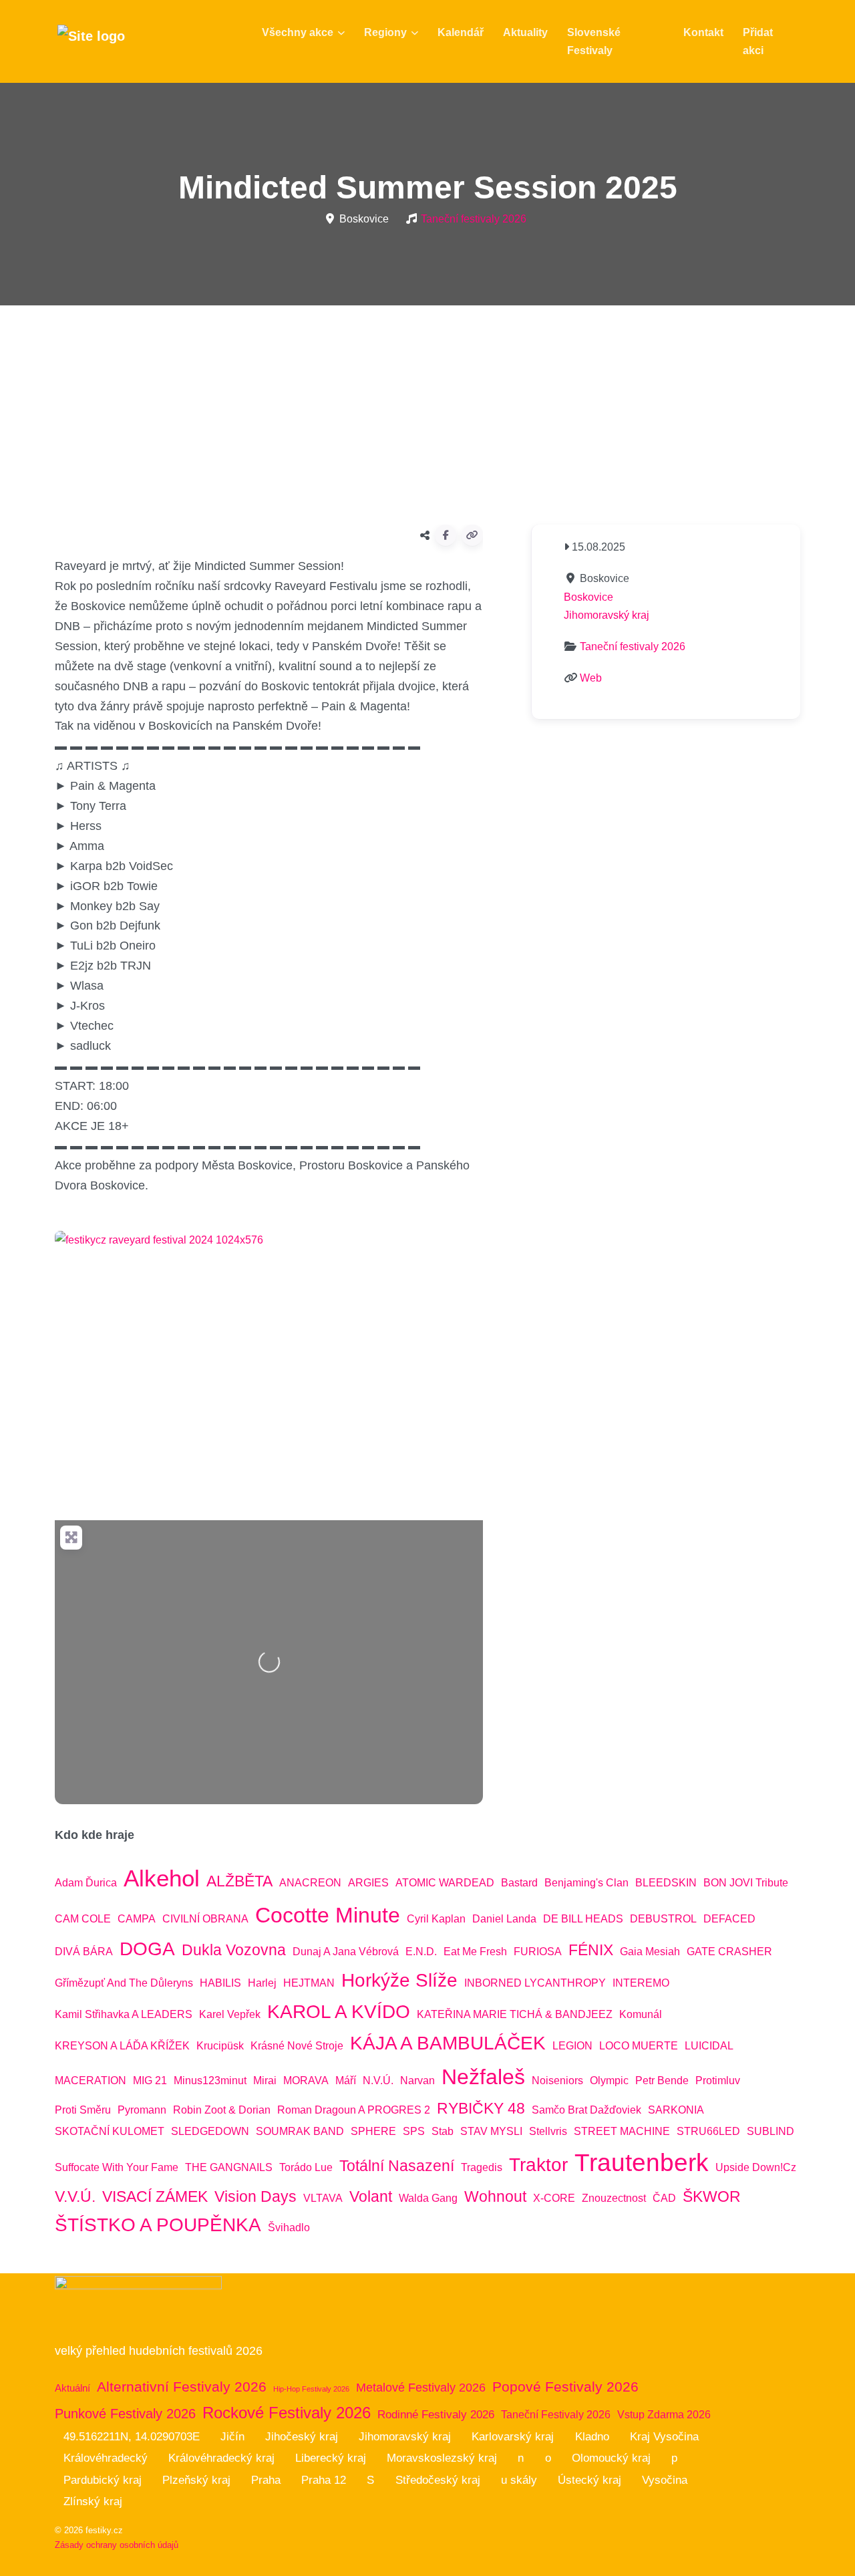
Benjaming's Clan (586, 1883)
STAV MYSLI (491, 2131)
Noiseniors (557, 2081)
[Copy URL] (472, 535)
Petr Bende (662, 2081)
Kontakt (703, 32)
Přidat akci (758, 41)
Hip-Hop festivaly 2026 (311, 2389)
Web (591, 678)
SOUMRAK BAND (300, 2131)
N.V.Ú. (378, 2081)
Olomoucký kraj (611, 2458)
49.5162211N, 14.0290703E (132, 2437)
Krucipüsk (220, 2046)
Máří (346, 2081)
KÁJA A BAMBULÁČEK (448, 2043)
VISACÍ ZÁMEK (155, 2196)
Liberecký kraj (331, 2458)
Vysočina (665, 2480)
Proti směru (83, 2110)
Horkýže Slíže (399, 1980)
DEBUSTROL (663, 1919)
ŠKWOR (712, 2196)
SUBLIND (771, 2131)
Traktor (538, 2165)
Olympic (609, 2081)
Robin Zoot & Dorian (222, 2110)
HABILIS (220, 1983)
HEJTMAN (309, 1983)
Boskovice (588, 597)
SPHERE (373, 2131)
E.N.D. (421, 1952)
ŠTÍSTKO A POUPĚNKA (158, 2225)
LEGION (572, 2046)
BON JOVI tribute (746, 1883)
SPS (414, 2131)
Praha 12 (324, 2480)
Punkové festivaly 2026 (125, 2414)
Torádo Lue (306, 2167)
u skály (519, 2480)
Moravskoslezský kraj (442, 2458)
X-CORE (554, 2198)
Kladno (592, 2437)
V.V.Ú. (75, 2196)
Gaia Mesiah (650, 1952)
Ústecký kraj (589, 2480)
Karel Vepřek (230, 2014)
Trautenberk (642, 2162)
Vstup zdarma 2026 (664, 2415)
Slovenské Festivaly (594, 41)
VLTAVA (323, 2198)
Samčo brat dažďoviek (586, 2110)
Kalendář (461, 32)
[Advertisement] (427, 410)
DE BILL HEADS (583, 1919)
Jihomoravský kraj (607, 615)
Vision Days (255, 2196)
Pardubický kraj (103, 2480)
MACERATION (91, 2081)
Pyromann (142, 2110)
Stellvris (548, 2131)
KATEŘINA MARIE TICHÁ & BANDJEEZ (515, 2014)
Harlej (262, 1983)
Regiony (385, 32)
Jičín (232, 2437)
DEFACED (729, 1919)
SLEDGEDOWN (210, 2131)
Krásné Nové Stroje (297, 2046)
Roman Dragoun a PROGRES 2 (354, 2110)
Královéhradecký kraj (221, 2458)
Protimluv (718, 2081)
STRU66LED (708, 2131)
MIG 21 (150, 2081)
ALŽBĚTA (239, 1881)
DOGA (147, 1949)
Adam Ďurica (86, 1883)
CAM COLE (83, 1919)
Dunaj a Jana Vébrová (346, 1952)
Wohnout (495, 2196)
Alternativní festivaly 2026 (182, 2387)
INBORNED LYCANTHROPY (535, 1983)
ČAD (664, 2198)
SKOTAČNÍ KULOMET (110, 2131)
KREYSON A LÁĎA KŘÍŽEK (122, 2046)
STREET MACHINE (622, 2131)
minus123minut (210, 2081)
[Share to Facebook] (446, 535)
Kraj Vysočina (664, 2437)
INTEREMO (641, 1983)
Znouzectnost (614, 2198)
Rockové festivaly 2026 (287, 2413)
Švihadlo (289, 2228)
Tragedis (482, 2167)
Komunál (641, 2014)
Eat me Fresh (475, 1952)
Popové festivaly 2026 (565, 2387)
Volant (371, 2196)
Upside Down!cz (756, 2167)
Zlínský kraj (93, 2501)
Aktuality (525, 32)
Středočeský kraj (438, 2480)
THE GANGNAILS (229, 2167)
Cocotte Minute (328, 1915)
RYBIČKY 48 (481, 2108)
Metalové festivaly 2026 (421, 2388)
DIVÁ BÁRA (84, 1952)
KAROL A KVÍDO (339, 2012)
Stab (443, 2131)
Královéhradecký (106, 2458)
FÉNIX (591, 1950)
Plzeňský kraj (196, 2480)
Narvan (417, 2081)
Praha (266, 2480)
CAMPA (137, 1919)
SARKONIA (676, 2110)
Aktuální (72, 2388)
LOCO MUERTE (639, 2046)
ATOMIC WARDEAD (445, 1883)
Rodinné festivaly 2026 (436, 2415)
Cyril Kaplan (436, 1919)
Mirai (265, 2081)
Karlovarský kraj (513, 2437)
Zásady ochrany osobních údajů (117, 2545)
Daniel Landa (504, 1919)
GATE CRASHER (729, 1952)
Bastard (519, 1883)
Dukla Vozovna (234, 1950)
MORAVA (306, 2081)
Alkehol (162, 1878)
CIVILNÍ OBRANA (205, 1919)
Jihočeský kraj (302, 2437)
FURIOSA (538, 1952)
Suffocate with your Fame (117, 2167)
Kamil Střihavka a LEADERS (124, 2014)
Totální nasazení (397, 2166)
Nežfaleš (483, 2077)
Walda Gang (428, 2198)
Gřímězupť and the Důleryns (124, 1983)
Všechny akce (298, 32)
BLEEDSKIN (666, 1883)
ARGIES (368, 1883)
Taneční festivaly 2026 (474, 219)
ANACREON (310, 1883)
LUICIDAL (709, 2046)
